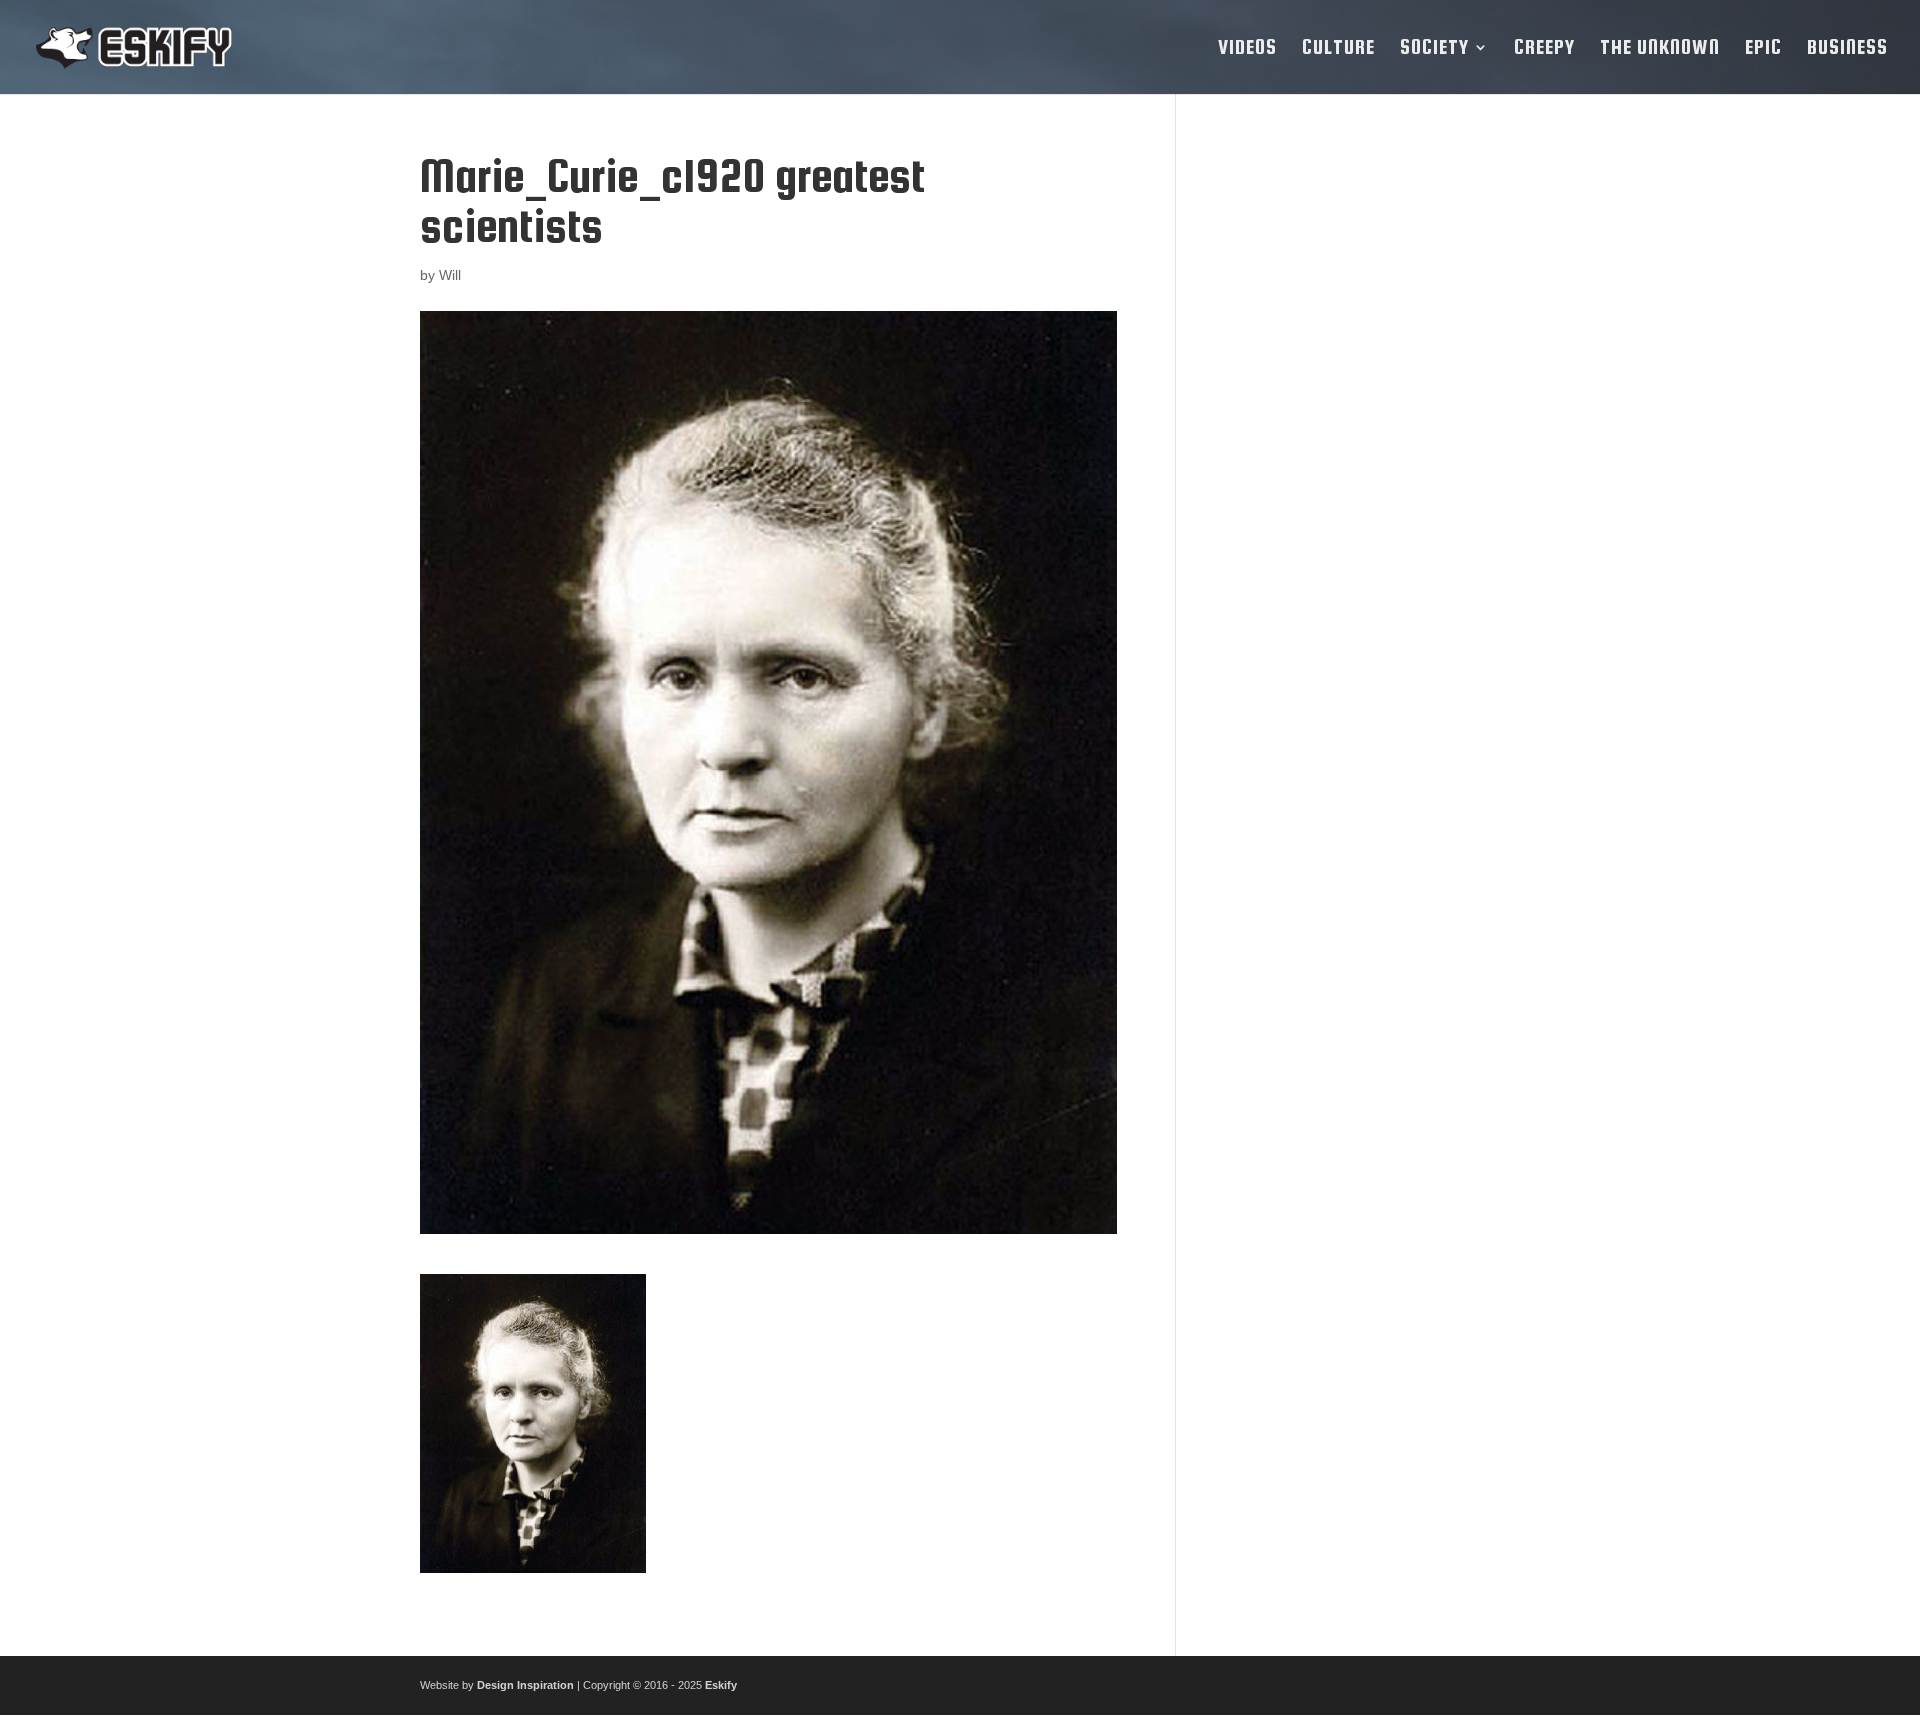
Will (450, 275)
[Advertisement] (1353, 451)
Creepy (1544, 49)
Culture (1338, 49)
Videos (1247, 49)
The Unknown (1660, 49)
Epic (1763, 49)
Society (1434, 49)
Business (1847, 49)
